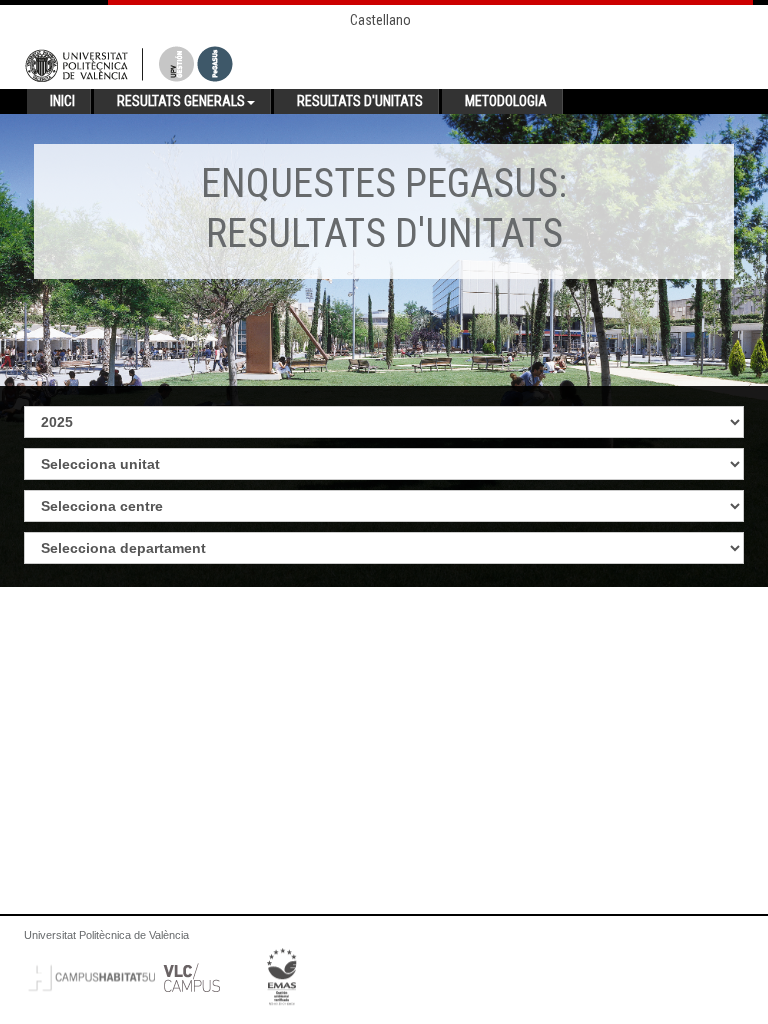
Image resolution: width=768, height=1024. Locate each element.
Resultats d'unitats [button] (360, 101)
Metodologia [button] (506, 101)
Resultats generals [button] (181, 101)
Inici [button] (62, 101)
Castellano (380, 20)
